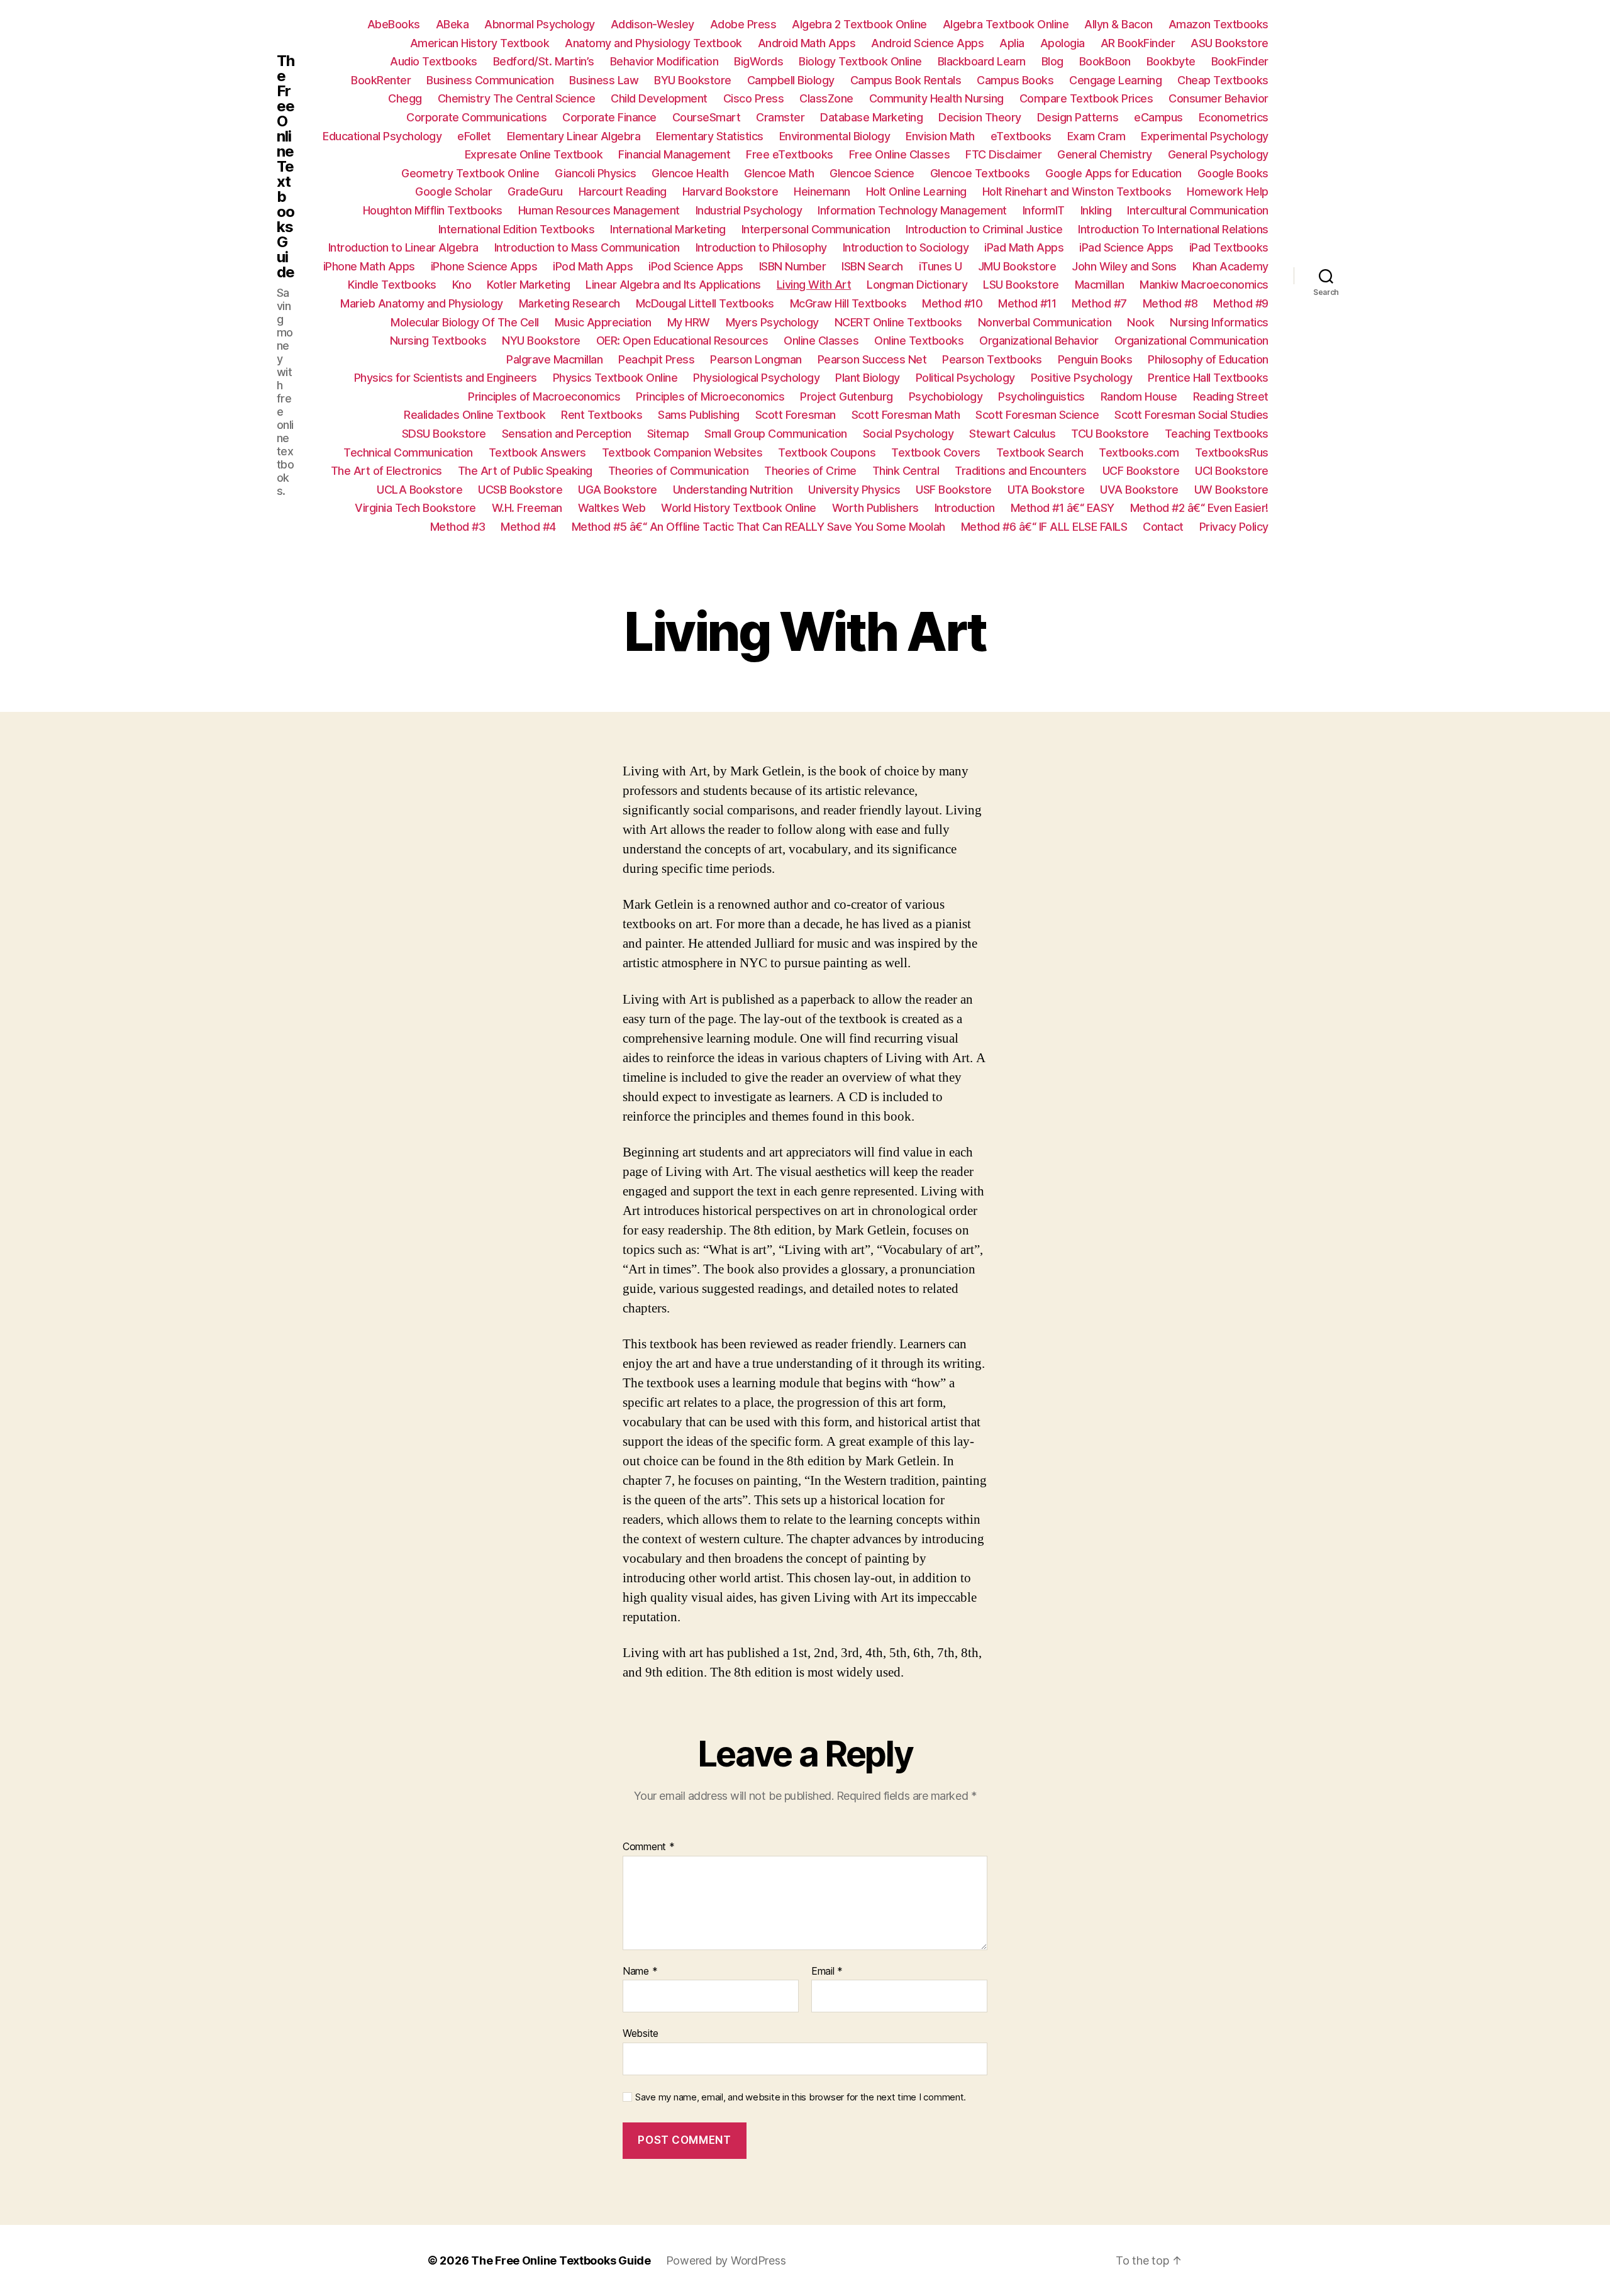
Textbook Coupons (827, 452)
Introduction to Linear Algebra (403, 247)
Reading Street (1231, 397)
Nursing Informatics (1219, 322)
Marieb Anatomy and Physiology (422, 303)
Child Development (659, 98)
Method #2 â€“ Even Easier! (1199, 508)
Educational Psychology (382, 136)
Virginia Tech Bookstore (415, 508)
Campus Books (1015, 80)
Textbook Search (1040, 452)
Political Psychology (965, 378)
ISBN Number (793, 266)
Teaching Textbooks (1217, 434)
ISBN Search (872, 266)
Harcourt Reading (623, 191)
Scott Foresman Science (1037, 415)
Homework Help (1228, 191)
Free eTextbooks (790, 154)
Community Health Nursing (936, 98)
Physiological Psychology (756, 378)
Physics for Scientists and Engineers (446, 378)
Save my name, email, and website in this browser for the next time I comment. (801, 2097)
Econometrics (1234, 117)
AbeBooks (394, 24)
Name (640, 1972)
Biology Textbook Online (860, 61)
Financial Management (674, 154)
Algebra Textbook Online (1006, 24)
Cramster (780, 117)
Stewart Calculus (1012, 434)
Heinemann (822, 191)
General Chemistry (1105, 154)
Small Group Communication (776, 434)
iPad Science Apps (1126, 247)
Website (641, 2033)
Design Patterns (1078, 117)
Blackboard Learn (982, 61)
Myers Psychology (772, 322)
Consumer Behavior (1219, 98)
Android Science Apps (927, 43)
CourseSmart (707, 117)
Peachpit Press (656, 359)
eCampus (1158, 117)
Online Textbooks (919, 341)
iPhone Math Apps (369, 266)
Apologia (1063, 43)
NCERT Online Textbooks (898, 322)
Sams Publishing (699, 415)
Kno (462, 285)
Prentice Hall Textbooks (1208, 378)
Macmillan (1100, 285)
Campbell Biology (791, 80)
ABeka (452, 24)
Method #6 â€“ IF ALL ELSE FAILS (1044, 527)
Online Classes (821, 341)
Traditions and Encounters (1021, 471)
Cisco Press (754, 98)
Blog (1052, 61)
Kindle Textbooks (392, 285)
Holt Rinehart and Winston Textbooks (1077, 191)
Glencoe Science (872, 173)
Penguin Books (1095, 359)
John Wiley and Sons (1124, 266)
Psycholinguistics (1041, 397)
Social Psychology (908, 434)
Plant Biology (868, 378)
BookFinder (1240, 61)
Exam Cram (1096, 136)
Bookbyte (1171, 61)
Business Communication (490, 80)
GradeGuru (535, 191)
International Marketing (668, 229)
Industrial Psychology (749, 210)
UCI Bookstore (1232, 471)
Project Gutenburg (847, 397)
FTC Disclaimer (1003, 154)
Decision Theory (980, 117)
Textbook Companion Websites (682, 452)
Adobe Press (743, 24)
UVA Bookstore (1139, 490)
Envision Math (940, 136)
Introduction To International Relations (1173, 229)
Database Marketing (871, 117)
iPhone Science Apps (484, 266)
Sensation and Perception (567, 434)
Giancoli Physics (595, 173)
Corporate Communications (476, 117)
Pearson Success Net (872, 359)
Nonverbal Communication (1045, 322)
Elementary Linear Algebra (574, 136)
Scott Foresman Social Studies (1191, 415)
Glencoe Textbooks (980, 173)
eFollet (474, 136)
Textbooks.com (1139, 452)
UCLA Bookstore (419, 490)
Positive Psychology (1082, 378)
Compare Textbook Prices (1086, 98)
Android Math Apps (807, 43)
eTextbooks (1021, 136)
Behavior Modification (664, 61)
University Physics (854, 490)
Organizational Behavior (1039, 341)
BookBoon (1105, 61)
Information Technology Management (912, 210)
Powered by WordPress (726, 2260)
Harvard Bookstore (730, 191)
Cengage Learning (1115, 80)
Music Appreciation (603, 322)
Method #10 (952, 303)
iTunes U (941, 266)
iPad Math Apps (1024, 247)
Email (827, 1972)
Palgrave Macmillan (554, 359)
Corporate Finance (609, 117)
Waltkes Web (612, 508)
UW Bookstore (1231, 490)
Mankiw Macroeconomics (1204, 285)
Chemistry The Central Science (517, 98)
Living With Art (814, 285)
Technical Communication (408, 452)
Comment (649, 1847)
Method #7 (1099, 303)
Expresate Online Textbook (534, 154)
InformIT (1044, 210)
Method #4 (528, 527)
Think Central (906, 471)
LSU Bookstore (1021, 285)
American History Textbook (480, 43)
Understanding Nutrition (733, 490)
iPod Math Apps (593, 266)
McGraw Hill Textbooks (848, 303)
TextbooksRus (1232, 452)
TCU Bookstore (1110, 434)
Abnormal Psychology (540, 24)
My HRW (689, 322)
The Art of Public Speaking (525, 471)
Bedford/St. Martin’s (544, 61)
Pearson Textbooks (992, 359)
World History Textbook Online (739, 508)
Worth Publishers (875, 508)
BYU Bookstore (693, 80)
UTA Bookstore (1046, 490)
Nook (1141, 322)
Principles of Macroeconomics (544, 397)
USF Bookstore (954, 490)
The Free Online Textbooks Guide (286, 167)
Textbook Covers (936, 452)
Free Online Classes (900, 154)
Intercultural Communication (1198, 210)
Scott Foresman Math (906, 415)
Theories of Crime (810, 471)
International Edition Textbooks (517, 229)
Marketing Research (569, 303)
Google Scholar (453, 191)
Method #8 (1170, 303)
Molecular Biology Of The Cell (465, 322)
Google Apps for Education (1113, 173)
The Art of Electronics (386, 471)
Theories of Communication (679, 471)
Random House (1139, 397)
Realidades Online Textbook (475, 415)
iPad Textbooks (1229, 247)
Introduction (965, 508)
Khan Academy (1230, 266)
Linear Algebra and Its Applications (673, 285)
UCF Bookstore (1141, 471)
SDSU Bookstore (444, 434)
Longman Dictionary (917, 285)
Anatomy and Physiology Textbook (653, 43)
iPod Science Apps (696, 266)
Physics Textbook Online (615, 378)
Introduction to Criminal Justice (984, 229)
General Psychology (1218, 154)
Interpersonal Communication (816, 229)
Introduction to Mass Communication (587, 247)
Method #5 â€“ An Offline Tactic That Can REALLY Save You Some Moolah (758, 527)
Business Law (604, 80)
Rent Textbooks (602, 415)
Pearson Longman (756, 359)
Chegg (405, 98)
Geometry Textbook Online (470, 173)
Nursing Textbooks (438, 341)
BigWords (758, 61)
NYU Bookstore (541, 341)
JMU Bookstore (1017, 266)
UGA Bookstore (618, 490)
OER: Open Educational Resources (682, 341)
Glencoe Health (690, 173)
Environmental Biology (835, 136)
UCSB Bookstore (520, 490)
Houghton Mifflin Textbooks (433, 210)
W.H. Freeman (527, 508)
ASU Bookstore (1230, 43)
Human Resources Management (599, 210)
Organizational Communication (1191, 341)
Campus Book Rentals (906, 80)
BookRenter (381, 80)
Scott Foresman (796, 415)
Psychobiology (946, 397)
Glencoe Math (779, 173)
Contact (1163, 527)
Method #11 (1027, 303)
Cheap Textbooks (1223, 80)
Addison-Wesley (652, 24)
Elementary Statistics (710, 136)
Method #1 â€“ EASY (1063, 508)
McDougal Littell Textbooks (705, 303)
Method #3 (458, 527)
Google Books (1233, 173)
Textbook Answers (537, 452)
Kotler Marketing (528, 285)
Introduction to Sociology (906, 247)
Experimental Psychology (1205, 136)
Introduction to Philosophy (761, 247)
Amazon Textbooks (1219, 24)
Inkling (1096, 210)
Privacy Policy (1234, 527)
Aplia (1012, 43)
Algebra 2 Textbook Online (859, 24)
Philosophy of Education (1208, 359)
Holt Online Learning (916, 191)
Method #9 (1241, 303)
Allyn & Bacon (1119, 24)
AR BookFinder (1138, 43)
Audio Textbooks (434, 61)
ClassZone (826, 98)
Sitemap (668, 434)
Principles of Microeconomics (710, 397)
